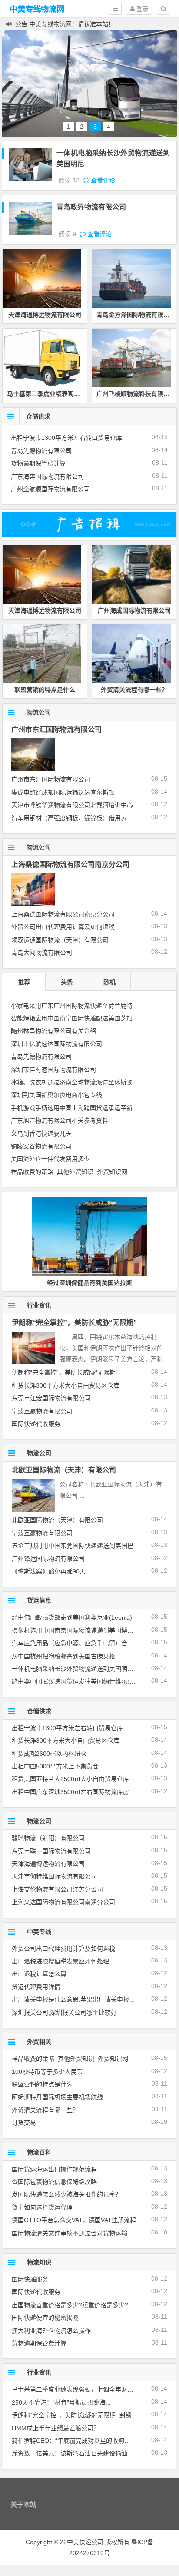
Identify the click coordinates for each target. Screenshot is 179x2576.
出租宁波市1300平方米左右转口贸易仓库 (66, 438)
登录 (142, 9)
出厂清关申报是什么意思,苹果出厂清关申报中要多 (80, 1999)
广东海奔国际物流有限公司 (47, 476)
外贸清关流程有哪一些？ (134, 690)
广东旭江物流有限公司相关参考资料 (60, 1120)
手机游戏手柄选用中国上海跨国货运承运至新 (72, 1108)
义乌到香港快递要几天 (41, 1134)
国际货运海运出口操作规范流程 (54, 2169)
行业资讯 (39, 1305)
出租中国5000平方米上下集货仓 (55, 1766)
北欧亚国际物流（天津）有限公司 (64, 1470)
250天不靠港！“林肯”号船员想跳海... (61, 2402)
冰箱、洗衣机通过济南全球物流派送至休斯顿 (72, 1082)
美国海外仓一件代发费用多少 (50, 1159)
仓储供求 (38, 416)
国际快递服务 (30, 2279)
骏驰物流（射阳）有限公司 (48, 1838)
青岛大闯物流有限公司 (42, 953)
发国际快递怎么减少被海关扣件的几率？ (66, 2194)
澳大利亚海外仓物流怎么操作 (51, 2331)
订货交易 (24, 2123)
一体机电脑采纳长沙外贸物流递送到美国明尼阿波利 (82, 1669)
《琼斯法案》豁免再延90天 (49, 1571)
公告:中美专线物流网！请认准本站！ (65, 24)
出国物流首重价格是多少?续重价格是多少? (70, 2305)
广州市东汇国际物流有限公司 (56, 730)
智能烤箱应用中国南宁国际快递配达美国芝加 (72, 1018)
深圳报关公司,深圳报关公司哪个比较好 (64, 2012)
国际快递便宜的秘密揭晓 (45, 2318)
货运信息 (39, 1600)
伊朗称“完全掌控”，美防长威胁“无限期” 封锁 (72, 2415)
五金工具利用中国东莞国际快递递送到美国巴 (73, 1546)
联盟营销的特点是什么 (45, 690)
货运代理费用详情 (36, 1987)
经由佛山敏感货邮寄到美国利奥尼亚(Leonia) (72, 1617)
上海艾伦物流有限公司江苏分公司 (57, 1889)
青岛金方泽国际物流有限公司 (136, 315)
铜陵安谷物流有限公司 (41, 1146)
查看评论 (102, 180)
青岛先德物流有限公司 (41, 451)
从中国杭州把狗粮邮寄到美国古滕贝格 (63, 1656)
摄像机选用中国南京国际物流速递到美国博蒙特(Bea (82, 1630)
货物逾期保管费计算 (38, 463)
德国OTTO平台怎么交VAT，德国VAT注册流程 (74, 2220)
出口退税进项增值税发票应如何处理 (60, 1961)
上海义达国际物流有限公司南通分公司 (63, 1902)
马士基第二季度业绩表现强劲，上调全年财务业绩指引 (85, 2389)
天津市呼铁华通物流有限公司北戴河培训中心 (72, 805)
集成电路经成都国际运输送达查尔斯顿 (63, 792)
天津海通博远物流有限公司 (45, 315)
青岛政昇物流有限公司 (91, 207)
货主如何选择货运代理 (42, 2207)
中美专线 (39, 1932)
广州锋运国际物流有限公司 (48, 1559)
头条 (67, 982)
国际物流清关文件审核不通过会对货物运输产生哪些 (82, 2233)
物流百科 (39, 2152)
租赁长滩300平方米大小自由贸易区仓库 (66, 1385)
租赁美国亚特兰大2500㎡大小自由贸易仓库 (70, 1779)
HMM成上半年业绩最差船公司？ (56, 2428)
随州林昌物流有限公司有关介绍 (53, 1031)
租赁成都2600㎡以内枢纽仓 (49, 1754)
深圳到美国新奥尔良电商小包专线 (56, 1095)
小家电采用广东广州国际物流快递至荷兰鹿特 (72, 1006)
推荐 (24, 982)
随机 (109, 982)
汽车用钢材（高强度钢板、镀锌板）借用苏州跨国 (78, 818)
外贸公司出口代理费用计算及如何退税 (63, 927)
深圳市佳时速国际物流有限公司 (53, 1070)
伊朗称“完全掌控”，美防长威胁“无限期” (74, 1323)
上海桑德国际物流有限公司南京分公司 (70, 864)
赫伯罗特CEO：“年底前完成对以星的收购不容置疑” (81, 2441)
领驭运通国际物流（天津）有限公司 (60, 940)
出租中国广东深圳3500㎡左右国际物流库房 (70, 1792)
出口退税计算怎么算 (39, 1974)
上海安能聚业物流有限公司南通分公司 (103, 1283)
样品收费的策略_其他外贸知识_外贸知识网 (69, 1172)
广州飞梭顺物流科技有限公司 (136, 394)
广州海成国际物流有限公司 (134, 610)
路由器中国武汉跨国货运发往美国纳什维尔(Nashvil (81, 1681)
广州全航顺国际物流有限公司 (50, 489)
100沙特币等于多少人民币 (47, 2072)
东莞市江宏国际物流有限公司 (51, 1398)
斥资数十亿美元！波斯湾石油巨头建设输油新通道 (79, 2453)
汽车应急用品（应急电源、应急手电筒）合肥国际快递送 (88, 1643)
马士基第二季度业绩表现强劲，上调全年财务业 (71, 394)
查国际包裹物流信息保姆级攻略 (54, 2182)
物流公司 (39, 712)
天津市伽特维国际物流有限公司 (54, 1876)
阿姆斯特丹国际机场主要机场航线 (57, 2097)
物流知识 (39, 2262)
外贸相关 (39, 2042)
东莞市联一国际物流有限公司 (51, 1851)
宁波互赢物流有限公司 (42, 1411)
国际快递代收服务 (36, 1424)
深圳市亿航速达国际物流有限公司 (56, 1044)
